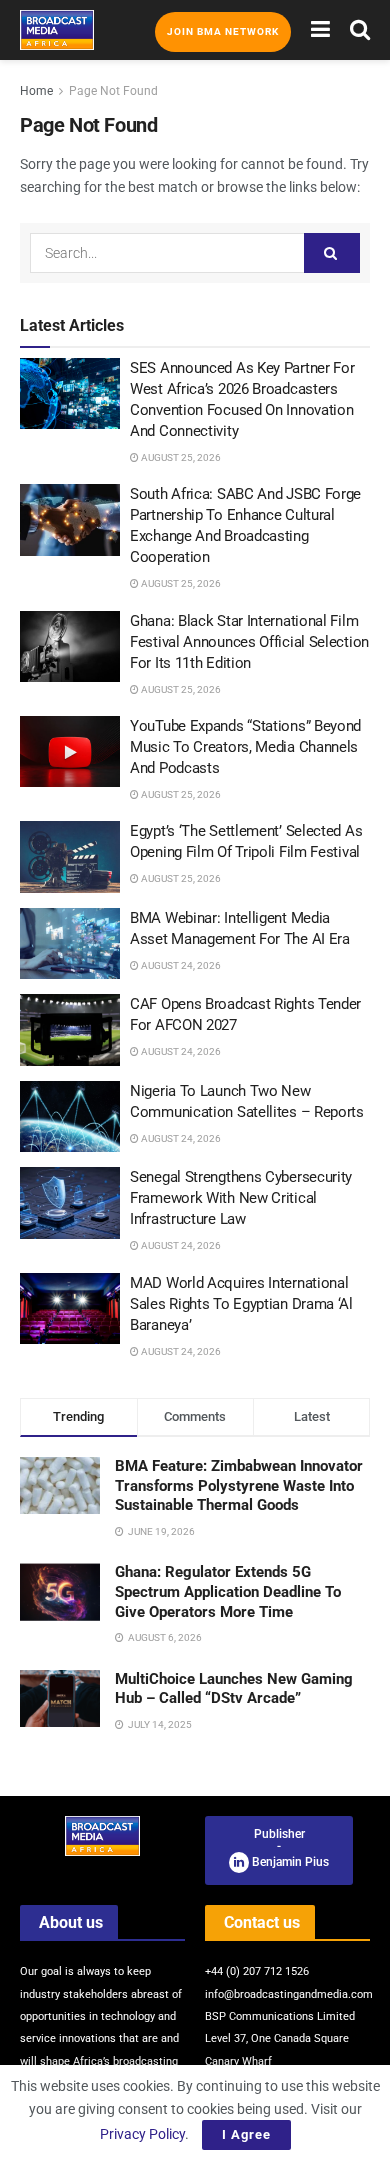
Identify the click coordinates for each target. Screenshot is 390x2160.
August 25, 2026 (180, 457)
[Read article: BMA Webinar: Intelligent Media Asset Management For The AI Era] (70, 944)
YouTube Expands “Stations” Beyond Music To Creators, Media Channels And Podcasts (245, 747)
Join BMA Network (223, 31)
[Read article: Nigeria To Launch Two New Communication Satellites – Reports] (70, 1117)
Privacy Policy (142, 2134)
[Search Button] (360, 30)
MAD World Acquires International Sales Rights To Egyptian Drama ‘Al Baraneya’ (241, 1304)
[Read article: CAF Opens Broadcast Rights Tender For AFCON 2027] (70, 1030)
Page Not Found (113, 91)
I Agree (246, 2134)
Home (36, 91)
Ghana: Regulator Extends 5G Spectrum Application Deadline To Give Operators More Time (228, 1591)
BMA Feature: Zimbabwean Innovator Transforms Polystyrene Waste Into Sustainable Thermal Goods (239, 1485)
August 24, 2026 (180, 965)
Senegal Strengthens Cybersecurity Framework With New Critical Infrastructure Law (241, 1198)
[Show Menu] (320, 30)
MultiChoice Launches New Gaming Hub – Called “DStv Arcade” (234, 1689)
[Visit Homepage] (57, 30)
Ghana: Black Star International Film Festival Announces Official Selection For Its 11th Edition (249, 642)
